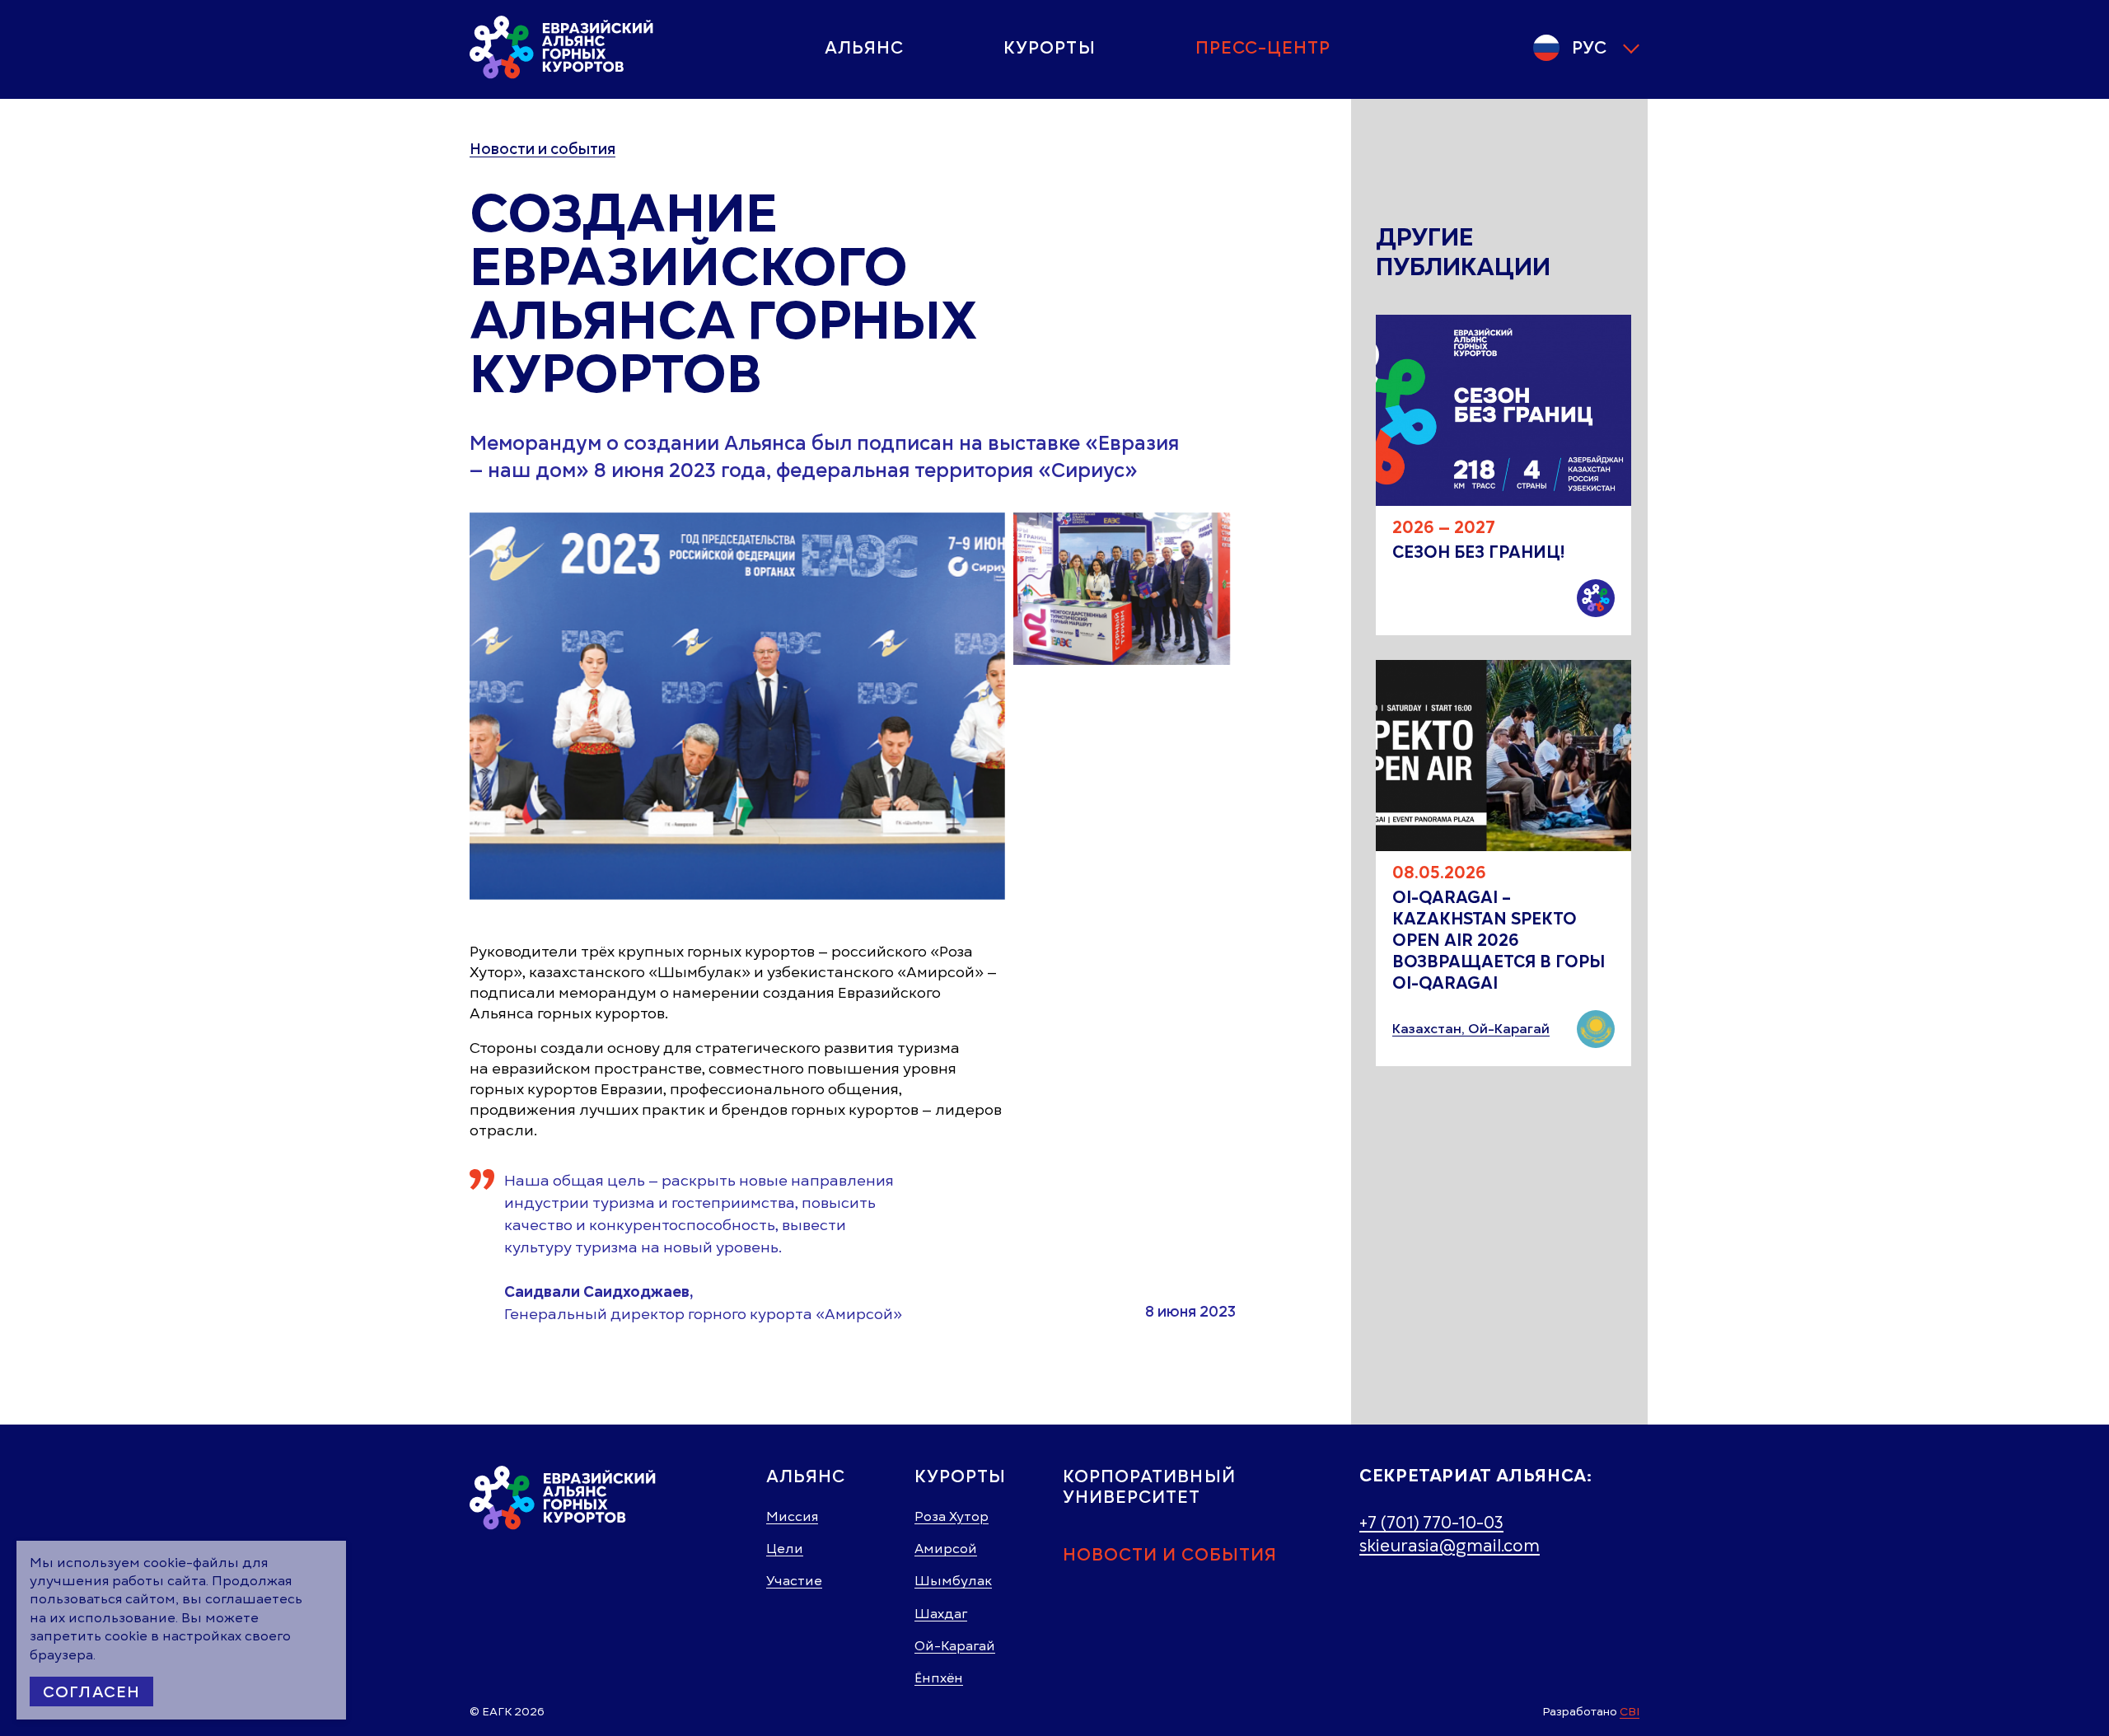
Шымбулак (953, 1581)
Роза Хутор (952, 1517)
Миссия (792, 1517)
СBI (1630, 1712)
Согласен (91, 1692)
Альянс (864, 47)
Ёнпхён (939, 1678)
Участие (794, 1581)
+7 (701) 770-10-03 (1431, 1523)
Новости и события (542, 149)
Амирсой (946, 1549)
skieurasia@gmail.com (1450, 1546)
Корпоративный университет (1149, 1486)
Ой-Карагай (955, 1646)
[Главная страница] (563, 47)
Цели (785, 1549)
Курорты (1049, 47)
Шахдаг (941, 1614)
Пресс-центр (1263, 47)
